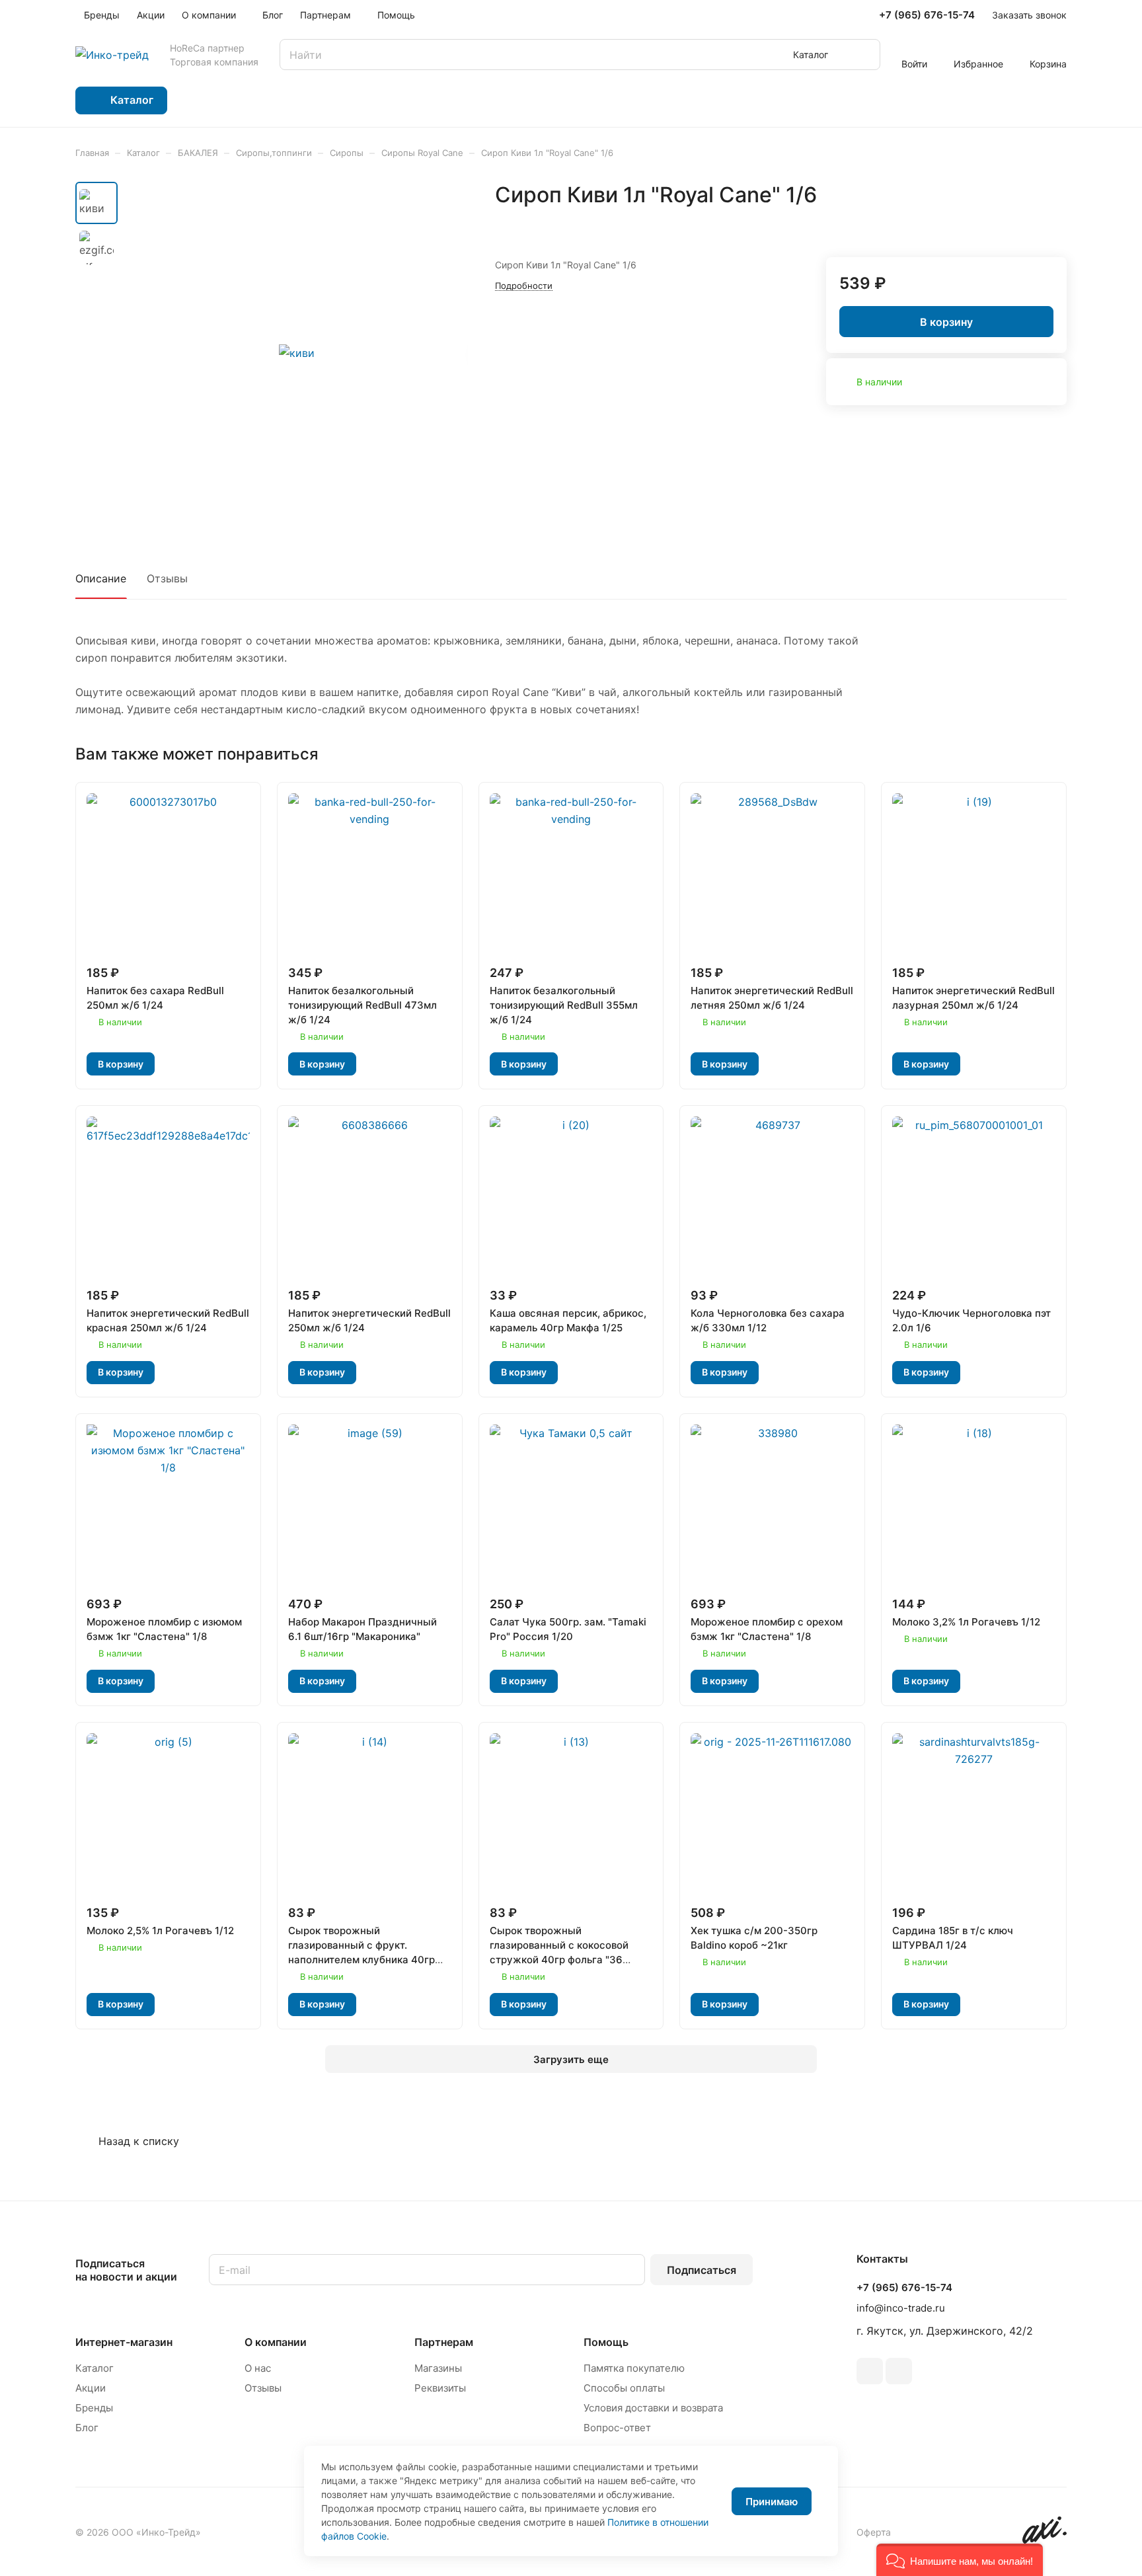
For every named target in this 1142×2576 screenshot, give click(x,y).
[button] (960, 2560)
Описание (101, 578)
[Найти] (864, 55)
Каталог (95, 2368)
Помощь (606, 2342)
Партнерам (444, 2342)
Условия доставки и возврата (653, 2408)
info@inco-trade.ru (901, 2308)
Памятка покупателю (634, 2368)
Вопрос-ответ (617, 2428)
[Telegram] (870, 2371)
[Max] (899, 2371)
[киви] (297, 353)
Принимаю (772, 2502)
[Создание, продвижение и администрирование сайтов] (1045, 2540)
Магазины (438, 2368)
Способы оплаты (624, 2388)
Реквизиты (440, 2388)
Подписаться (702, 2270)
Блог (87, 2428)
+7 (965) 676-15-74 (927, 15)
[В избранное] (1025, 223)
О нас (258, 2368)
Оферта (874, 2532)
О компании (276, 2342)
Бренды (94, 2408)
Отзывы (167, 578)
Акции (91, 2388)
